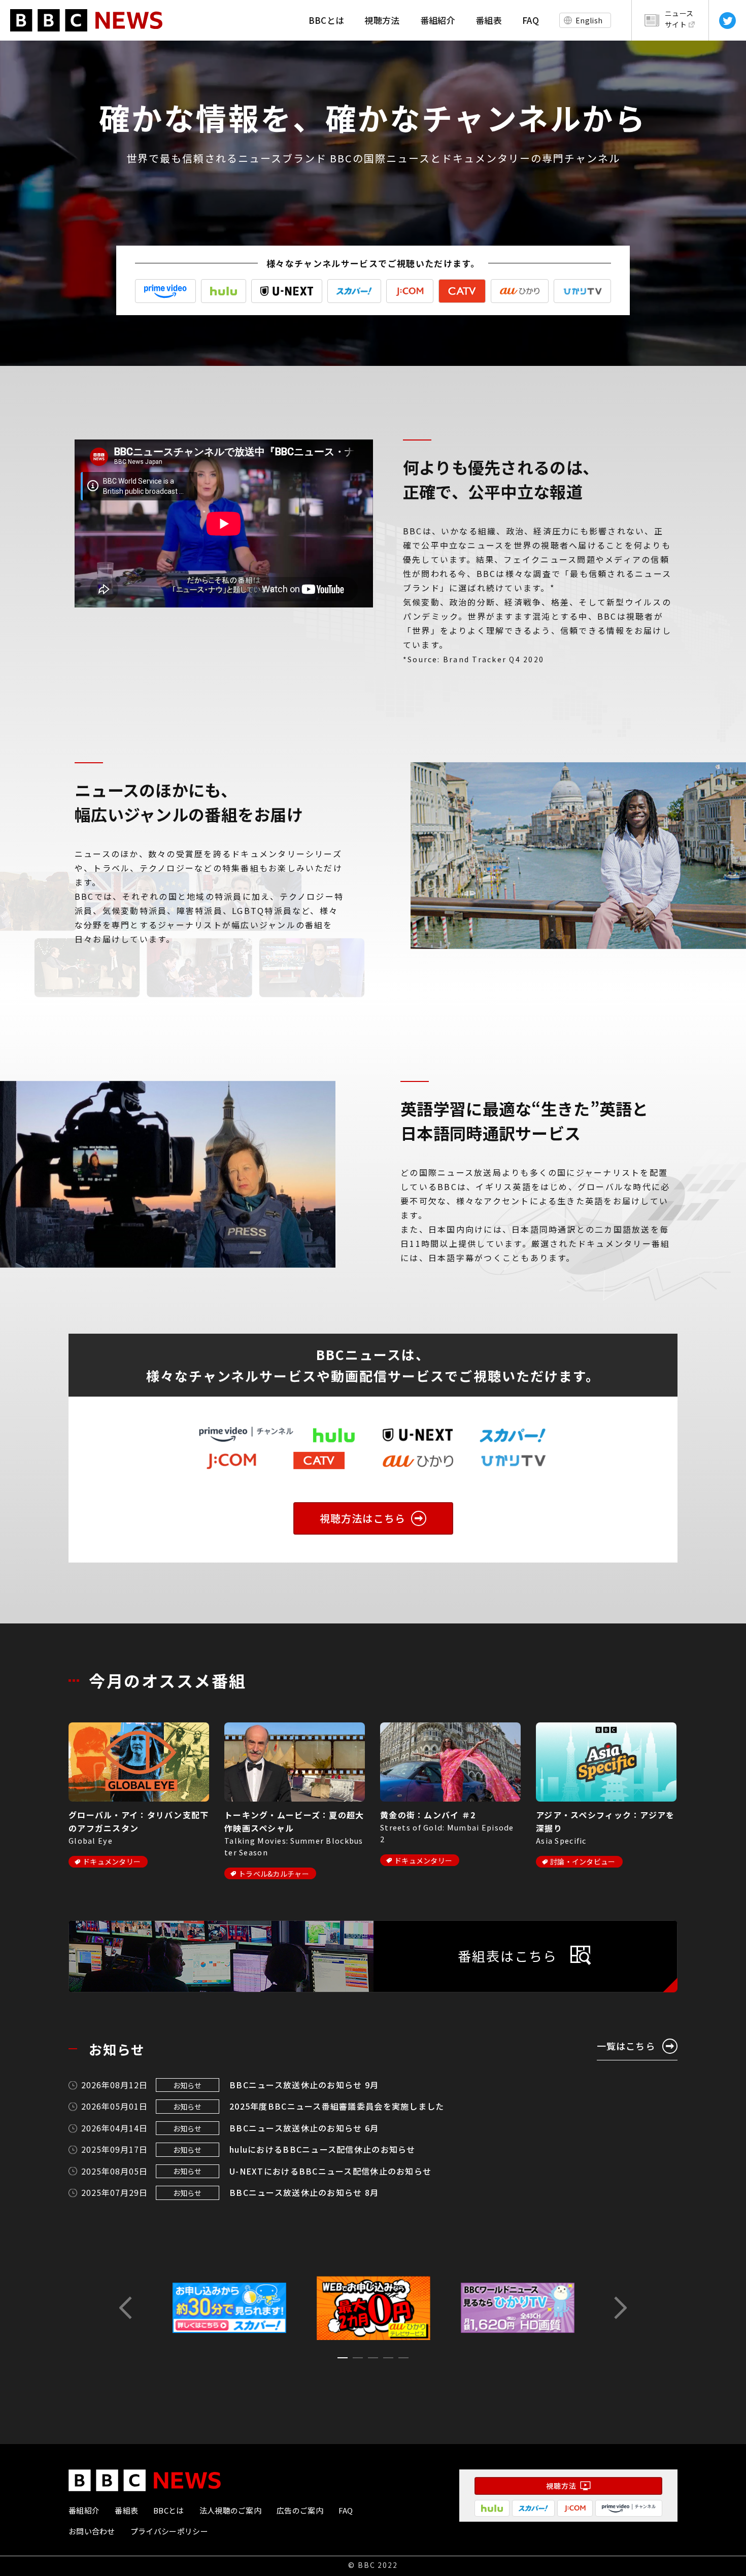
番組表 (489, 20)
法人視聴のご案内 (230, 2510)
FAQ (531, 20)
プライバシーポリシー (169, 2531)
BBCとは (327, 20)
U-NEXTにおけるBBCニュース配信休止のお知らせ (330, 2171)
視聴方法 (382, 20)
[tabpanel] (374, 2308)
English (589, 20)
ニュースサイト (679, 19)
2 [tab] (358, 2360)
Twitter (727, 21)
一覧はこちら (626, 2046)
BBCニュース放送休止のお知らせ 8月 (304, 2192)
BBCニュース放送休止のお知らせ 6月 (304, 2128)
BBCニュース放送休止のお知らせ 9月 (304, 2085)
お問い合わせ (92, 2531)
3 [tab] (373, 2360)
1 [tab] (343, 2360)
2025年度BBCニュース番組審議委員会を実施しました (337, 2106)
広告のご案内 (300, 2510)
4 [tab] (388, 2360)
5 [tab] (403, 2360)
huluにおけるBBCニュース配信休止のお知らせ (323, 2149)
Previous (127, 2308)
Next (619, 2308)
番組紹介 (438, 20)
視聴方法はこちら (363, 1518)
